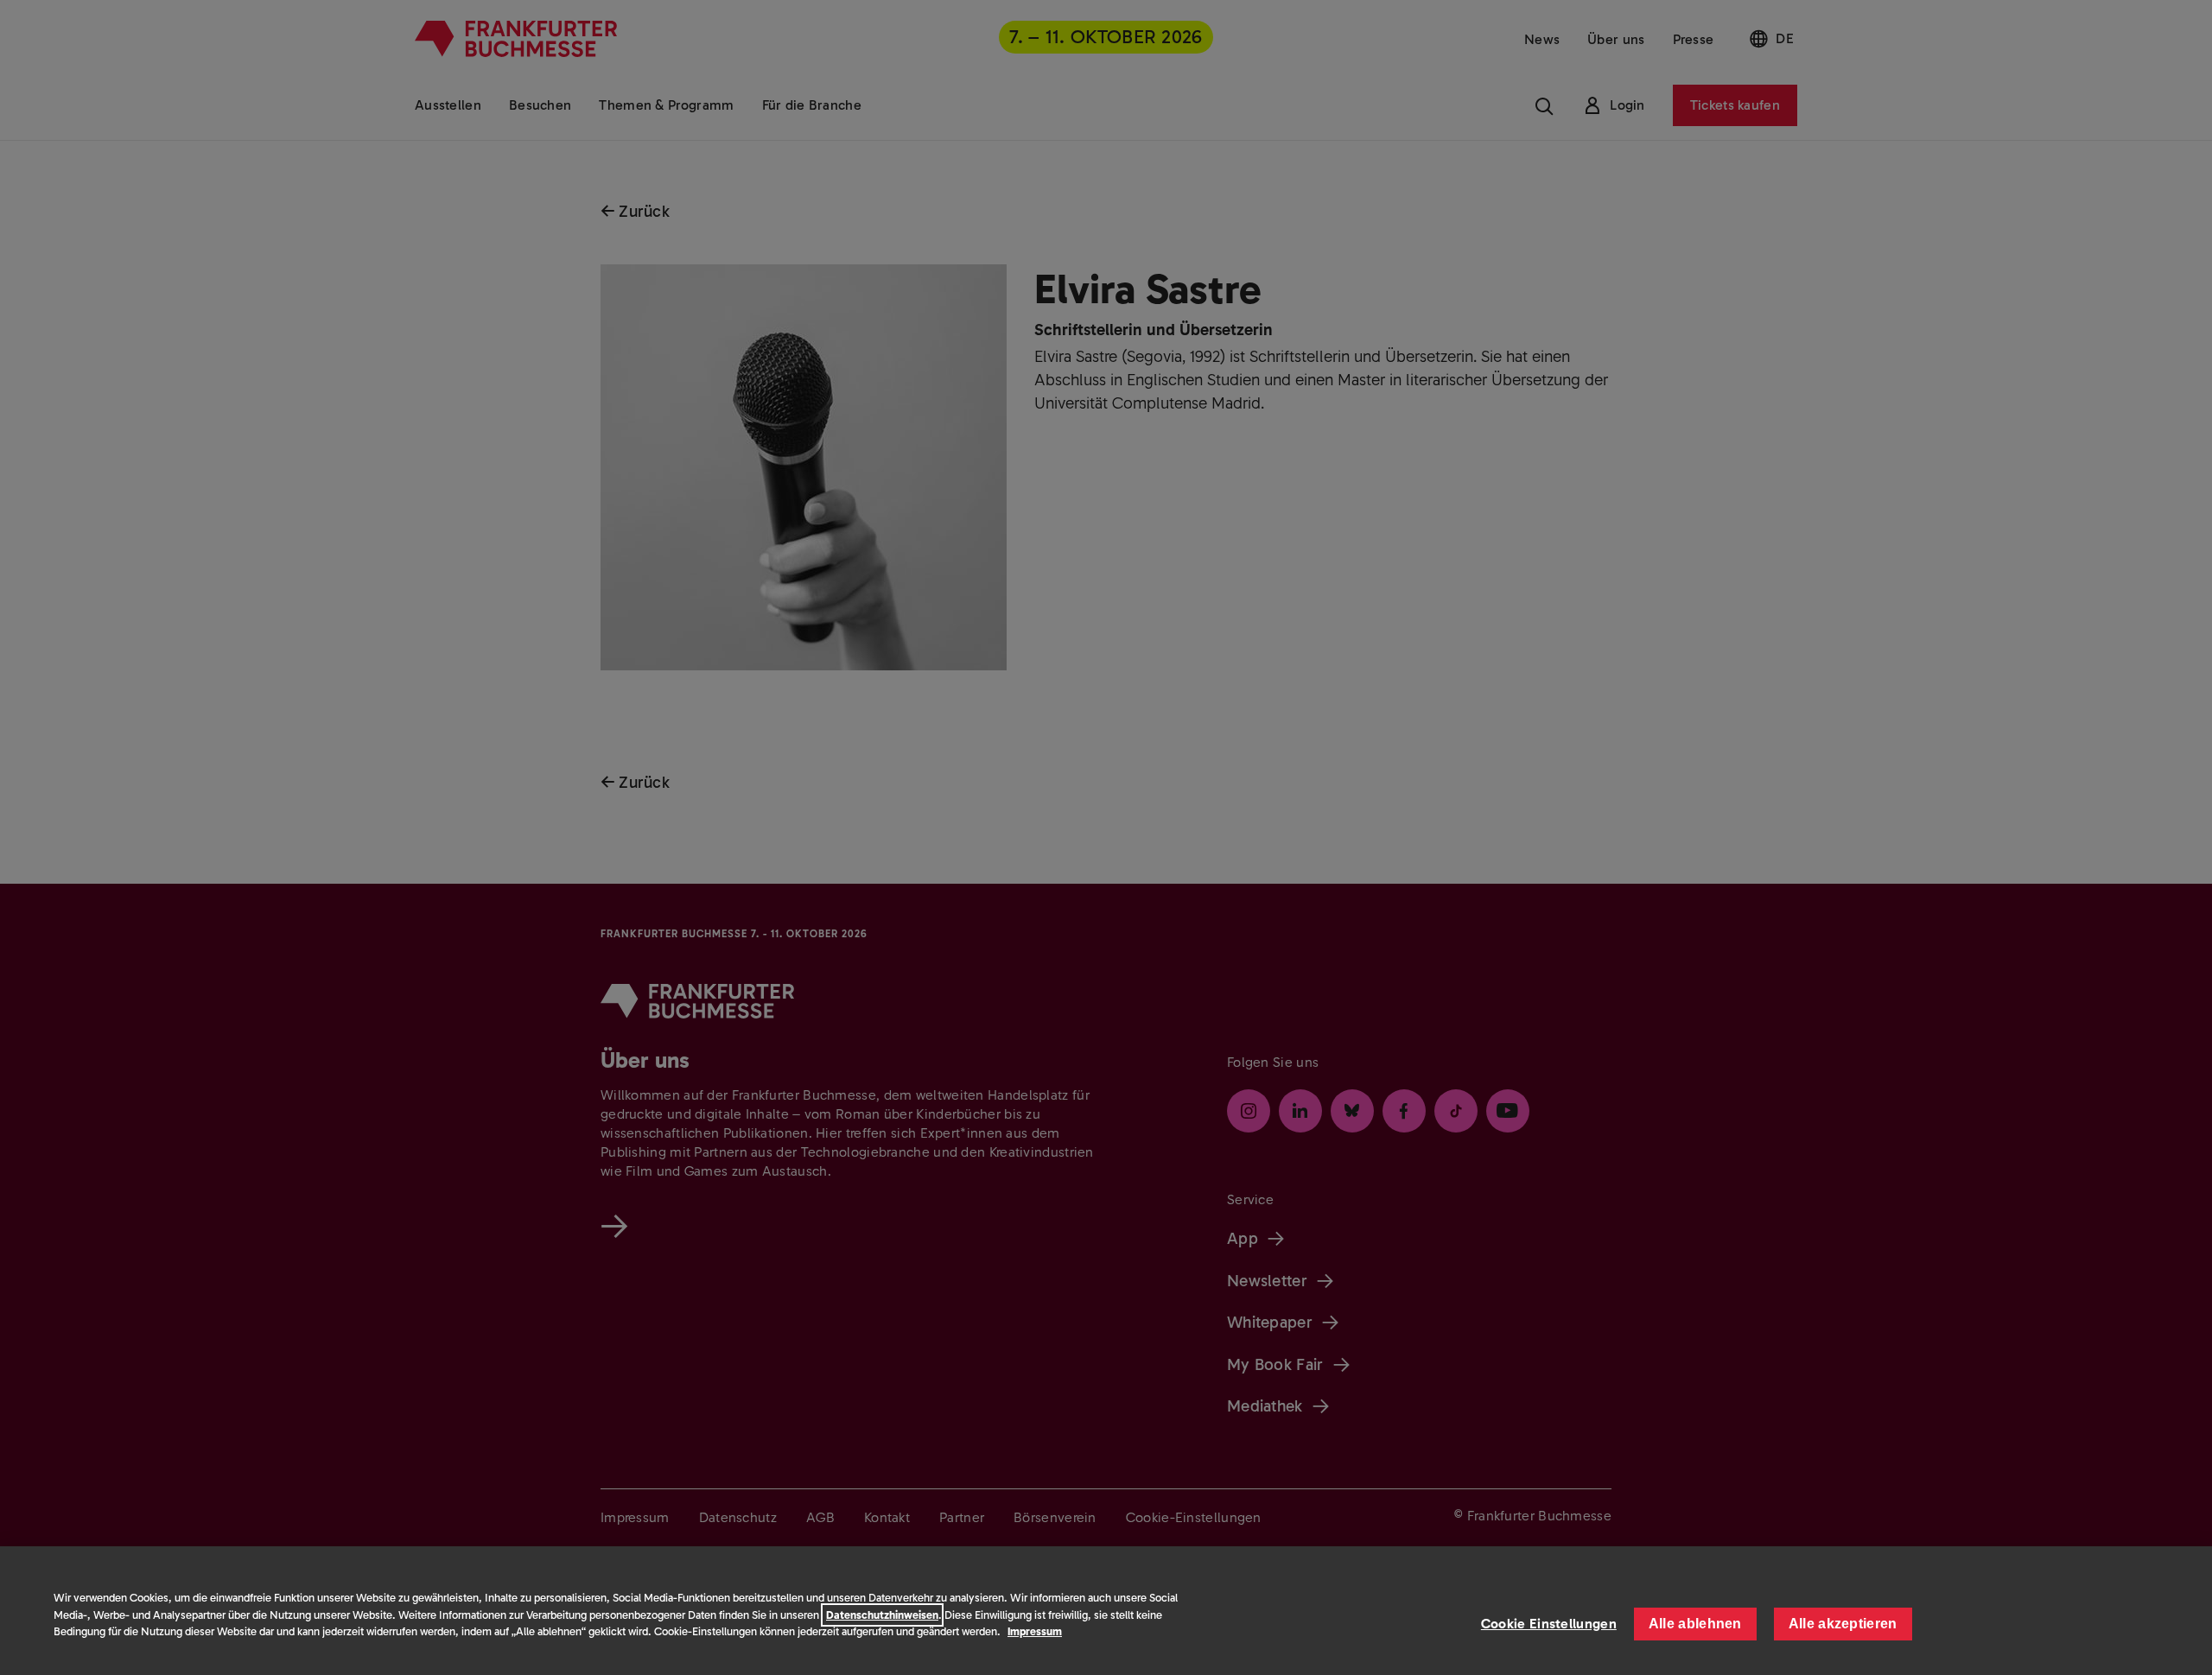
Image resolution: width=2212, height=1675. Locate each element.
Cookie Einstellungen (1549, 1624)
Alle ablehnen (1695, 1624)
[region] (1106, 1611)
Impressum (1035, 1631)
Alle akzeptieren (1843, 1624)
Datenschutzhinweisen (882, 1615)
